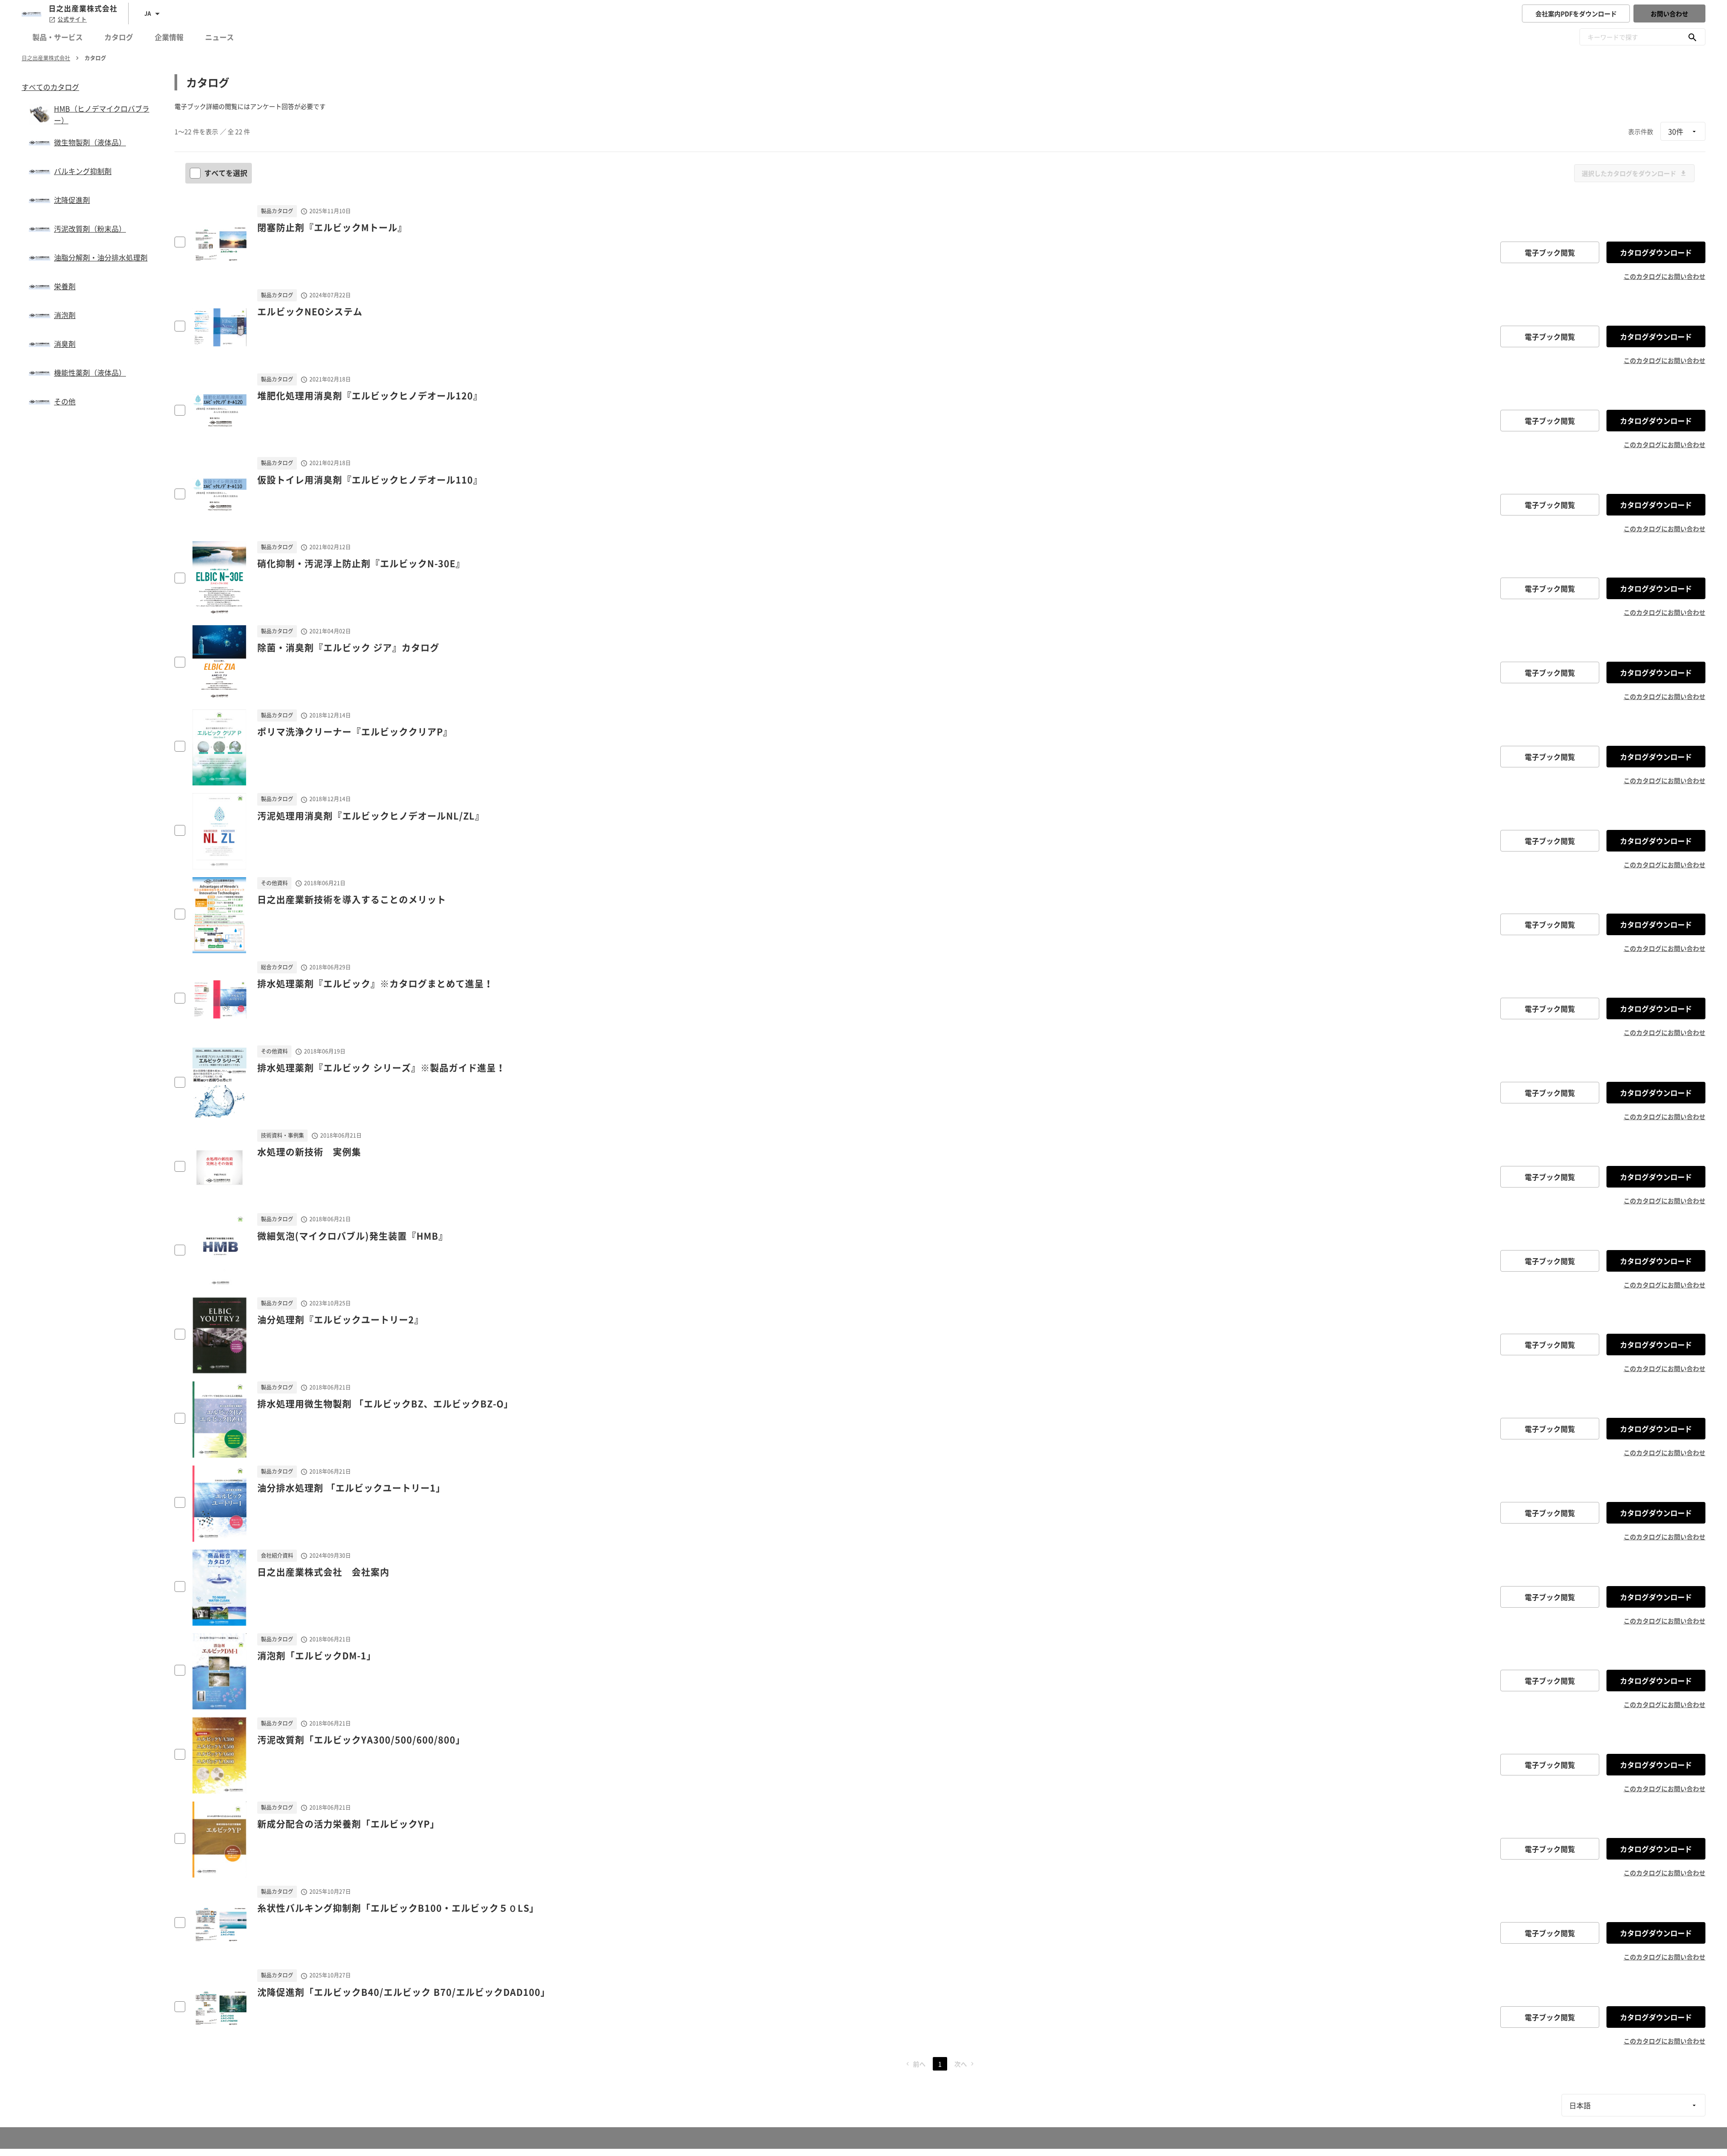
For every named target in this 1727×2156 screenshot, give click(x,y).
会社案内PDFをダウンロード (1576, 13)
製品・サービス (58, 37)
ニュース (219, 37)
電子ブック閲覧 (1550, 252)
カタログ (119, 37)
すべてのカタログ (50, 87)
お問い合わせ (1669, 13)
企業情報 (169, 37)
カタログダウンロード (1656, 252)
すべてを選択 (226, 173)
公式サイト (72, 19)
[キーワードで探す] (1692, 37)
